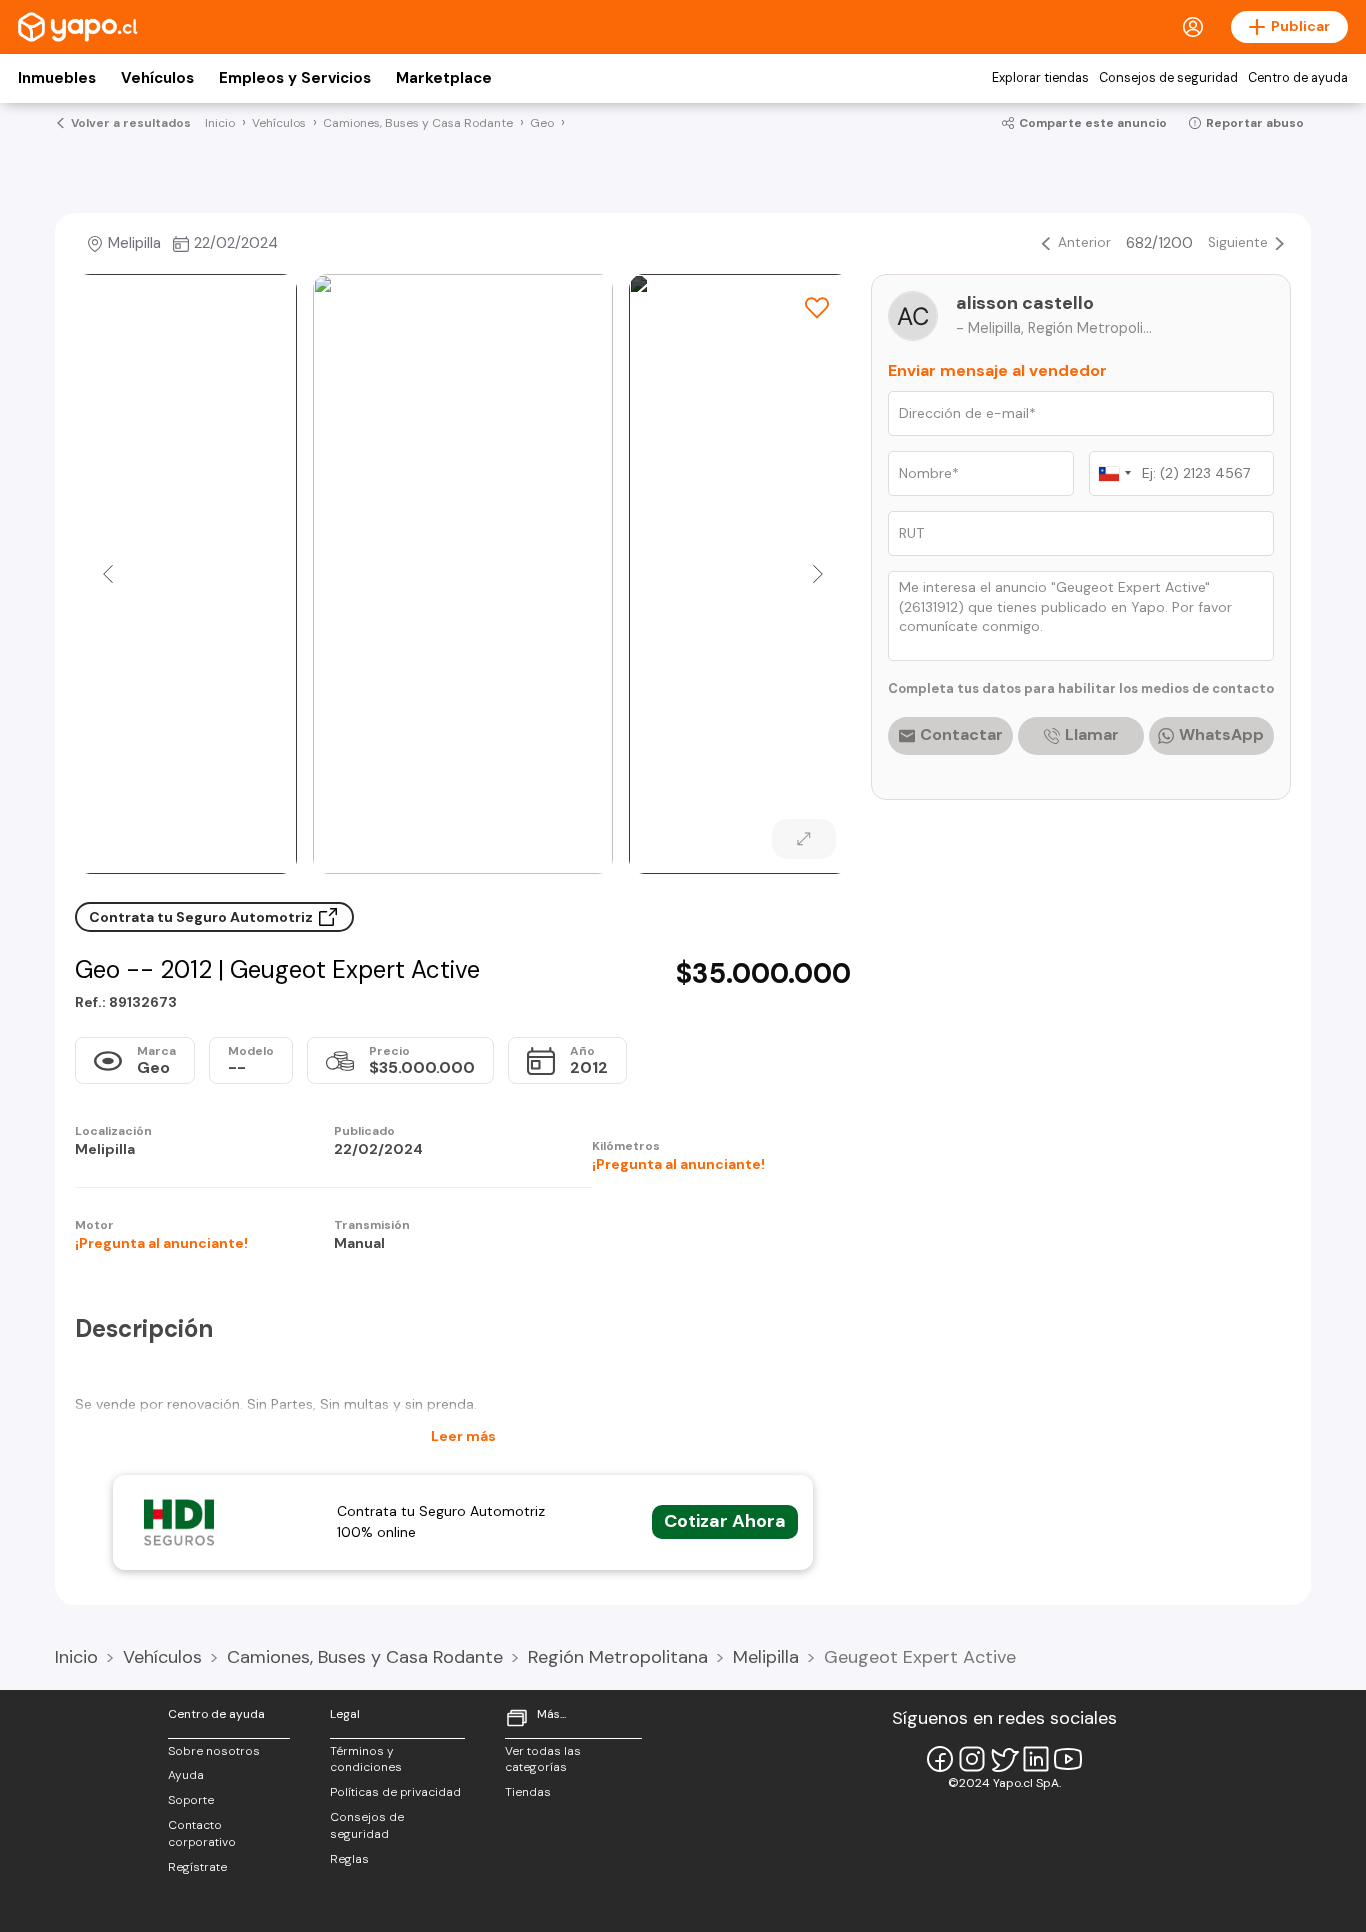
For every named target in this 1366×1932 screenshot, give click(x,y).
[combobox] (1114, 473)
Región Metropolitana (618, 1657)
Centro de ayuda (1298, 78)
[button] (108, 574)
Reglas (349, 1859)
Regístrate (197, 1867)
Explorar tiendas (1040, 78)
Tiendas (528, 1792)
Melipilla (766, 1657)
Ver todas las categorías (543, 1759)
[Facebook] (940, 1759)
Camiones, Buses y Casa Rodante (365, 1657)
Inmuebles (57, 78)
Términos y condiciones (366, 1759)
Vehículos (157, 78)
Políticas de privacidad (395, 1792)
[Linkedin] (1036, 1759)
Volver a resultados (131, 123)
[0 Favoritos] (817, 308)
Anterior (1084, 242)
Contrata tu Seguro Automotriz (202, 917)
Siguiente (1238, 242)
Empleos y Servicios (295, 78)
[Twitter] (1004, 1759)
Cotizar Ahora (725, 1521)
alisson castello (1025, 303)
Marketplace (444, 78)
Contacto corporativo (202, 1833)
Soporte (191, 1800)
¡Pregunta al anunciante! (678, 1164)
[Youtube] (1068, 1759)
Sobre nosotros (214, 1751)
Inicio (76, 1657)
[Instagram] (972, 1759)
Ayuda (186, 1775)
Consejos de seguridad (1168, 78)
